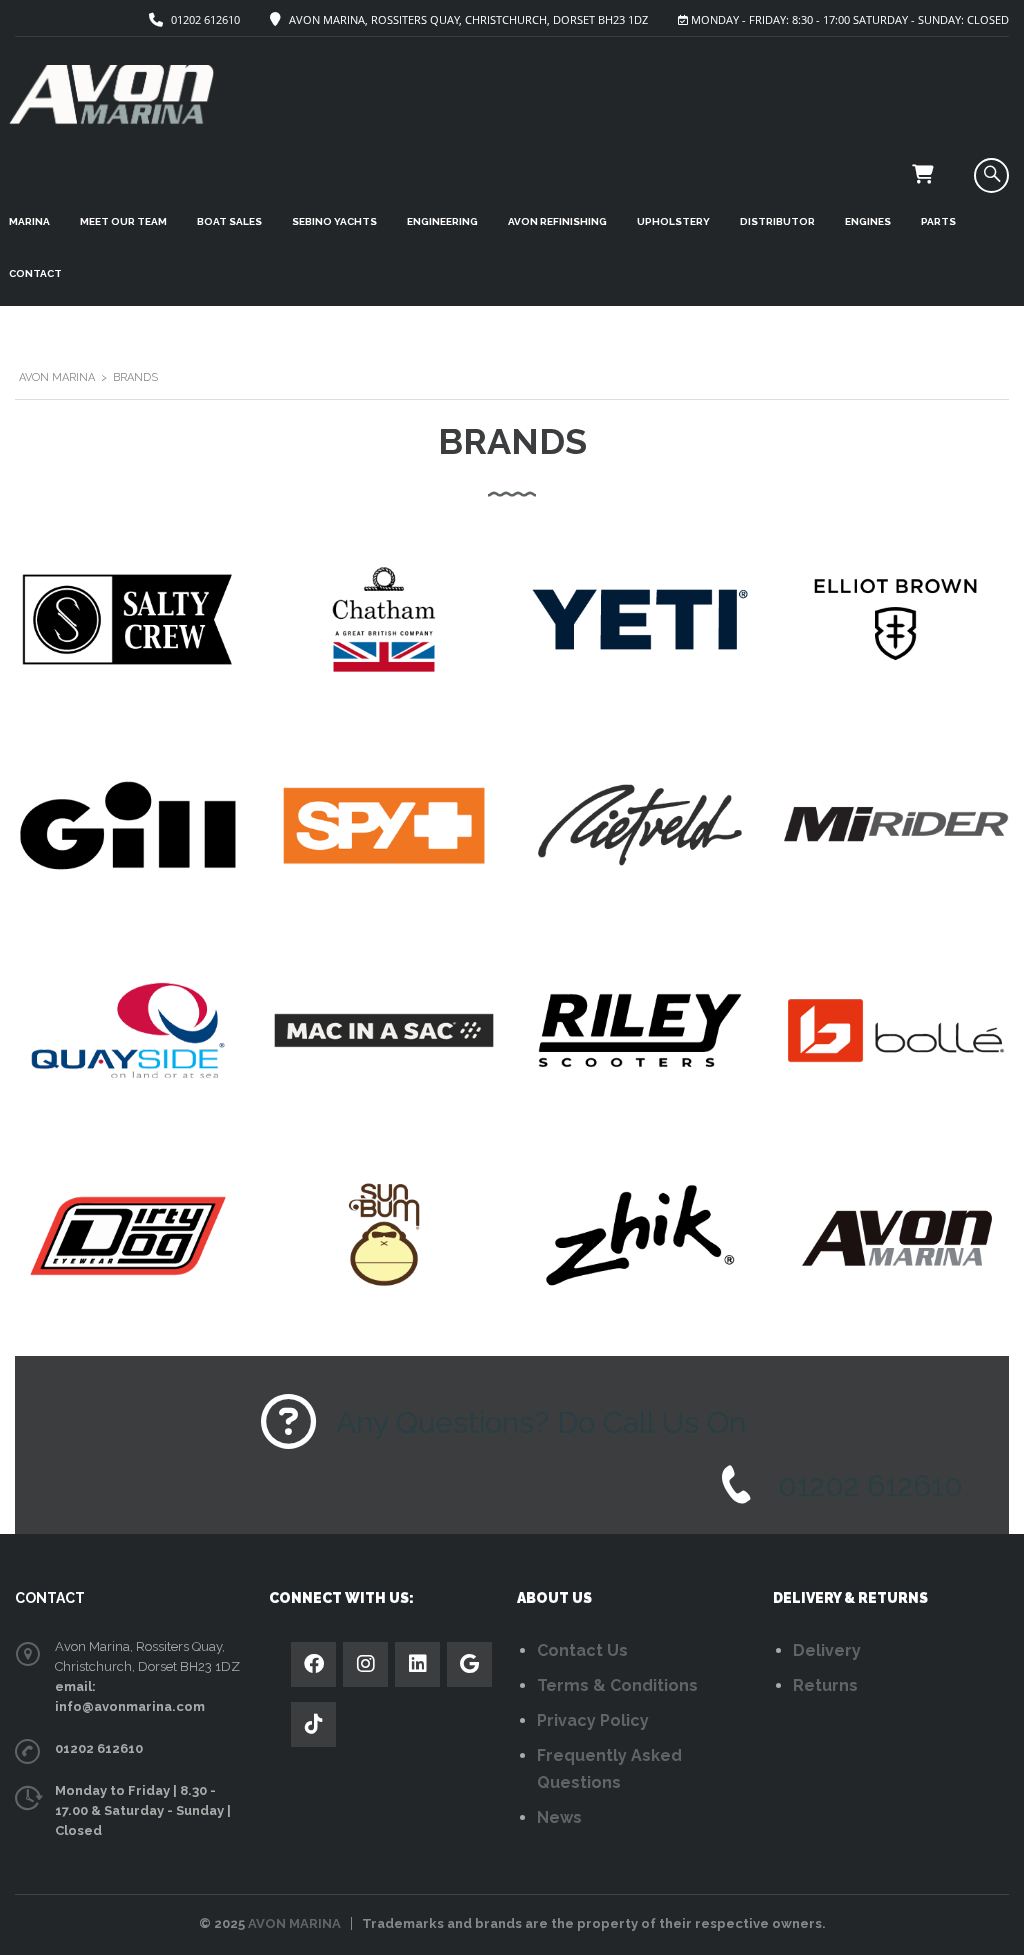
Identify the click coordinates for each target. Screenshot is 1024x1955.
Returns (825, 1685)
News (559, 1817)
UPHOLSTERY (673, 221)
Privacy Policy (593, 1720)
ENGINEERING (442, 221)
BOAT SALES (229, 221)
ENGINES (868, 221)
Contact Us (582, 1650)
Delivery (827, 1650)
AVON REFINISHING (557, 221)
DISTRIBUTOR (777, 221)
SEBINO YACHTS (334, 221)
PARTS (938, 221)
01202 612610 (205, 19)
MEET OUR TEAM (123, 221)
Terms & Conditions (617, 1685)
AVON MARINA (294, 1923)
